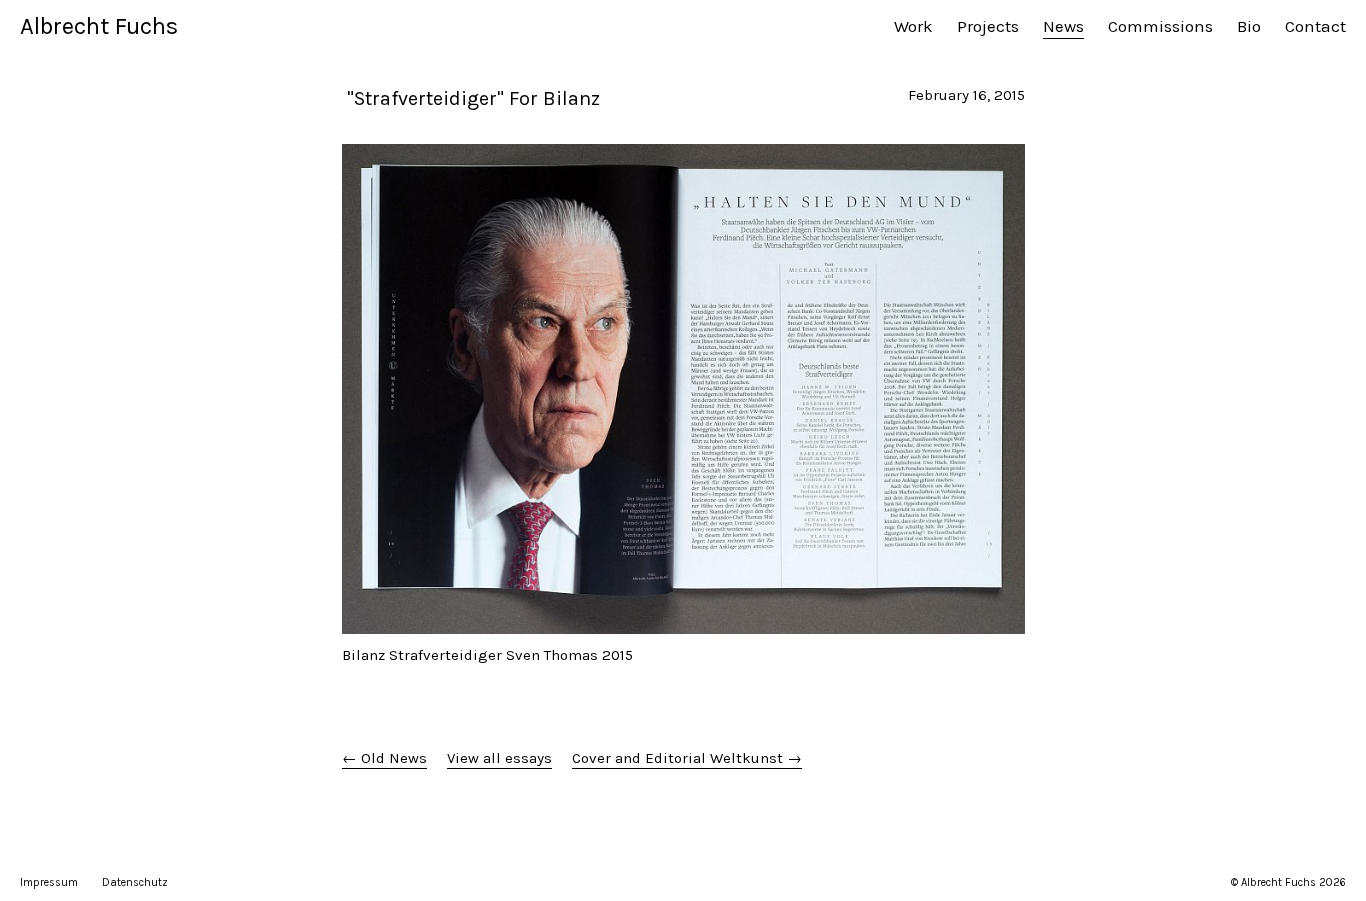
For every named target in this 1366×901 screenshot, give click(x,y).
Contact (1315, 26)
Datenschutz (135, 882)
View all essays (499, 758)
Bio (1249, 26)
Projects (988, 26)
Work (913, 26)
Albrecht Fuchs (99, 26)
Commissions (1160, 26)
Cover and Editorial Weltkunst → (687, 758)
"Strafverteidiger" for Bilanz (471, 98)
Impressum (49, 882)
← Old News (384, 758)
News (1063, 26)
